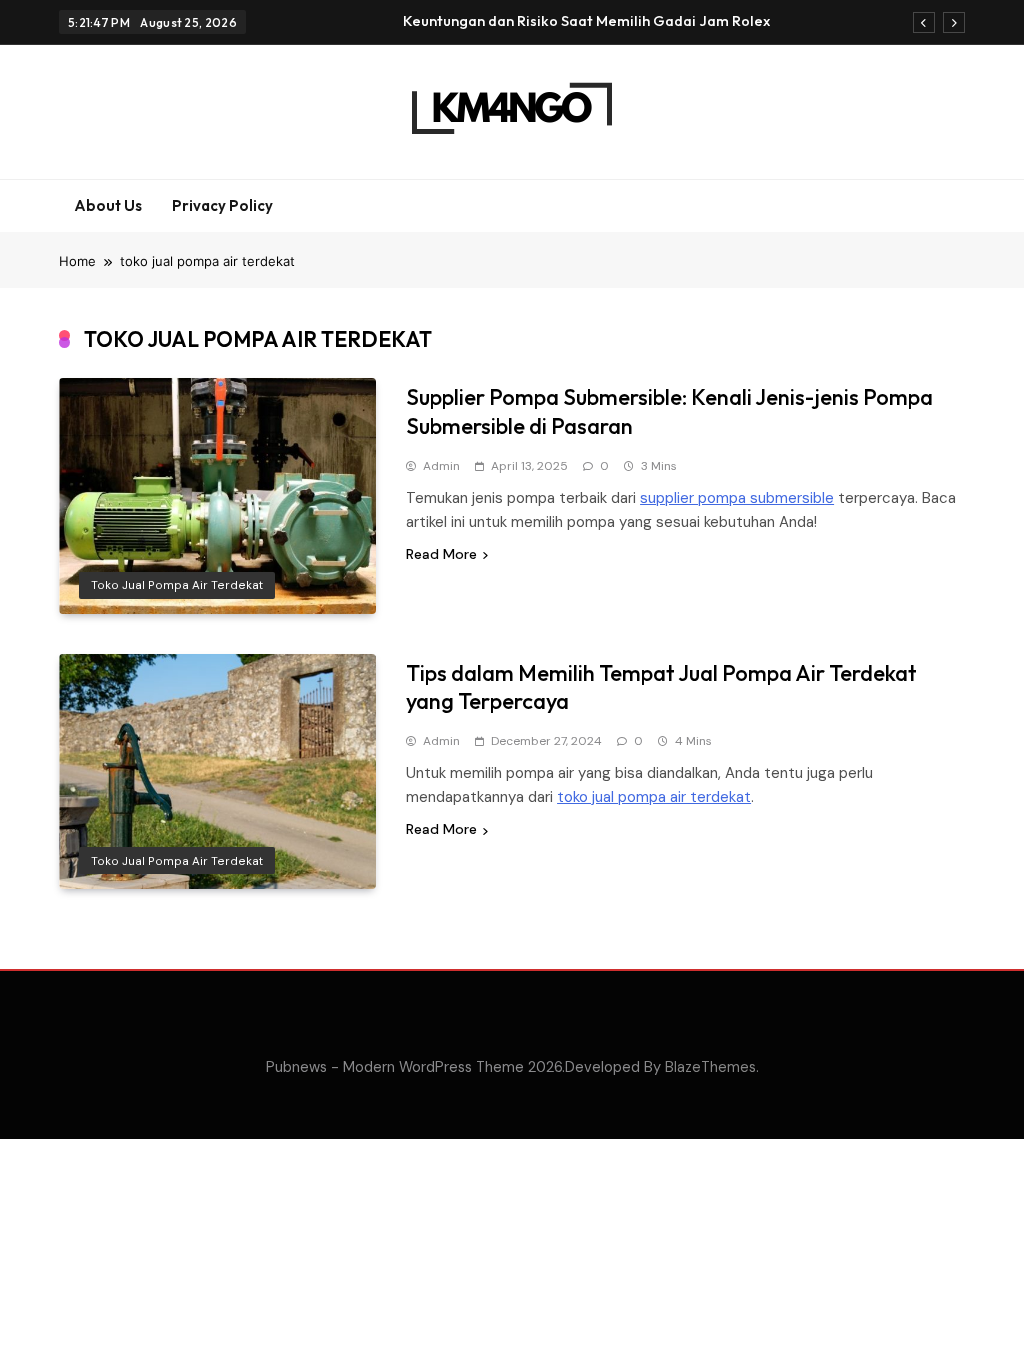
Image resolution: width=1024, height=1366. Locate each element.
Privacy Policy (222, 205)
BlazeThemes (710, 1067)
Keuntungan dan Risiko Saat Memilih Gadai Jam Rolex (586, 21)
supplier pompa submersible (737, 498)
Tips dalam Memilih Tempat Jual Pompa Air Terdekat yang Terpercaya (661, 687)
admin (441, 466)
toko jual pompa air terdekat (177, 585)
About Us (108, 205)
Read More (441, 554)
